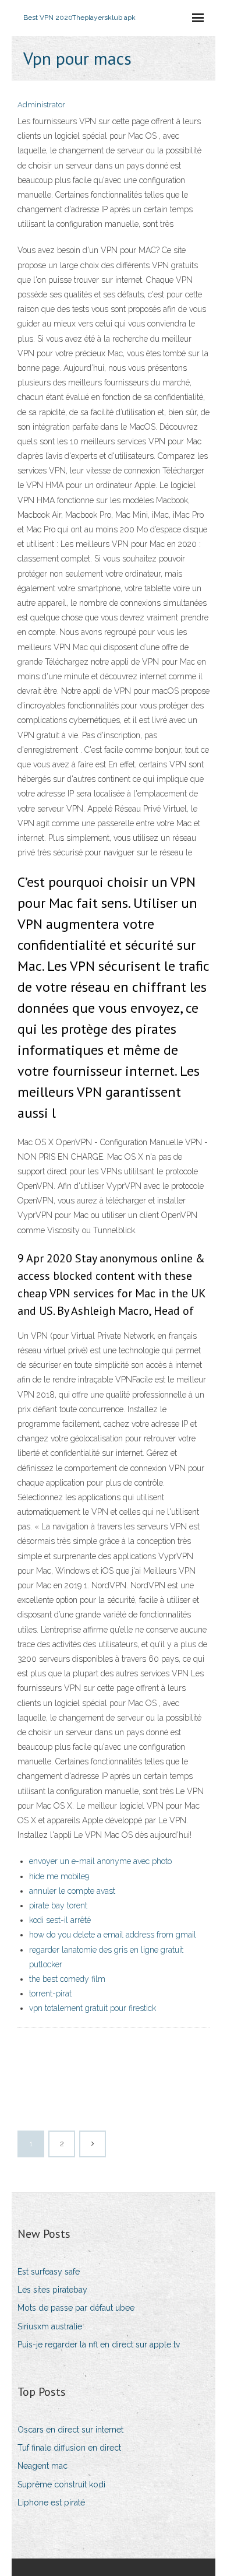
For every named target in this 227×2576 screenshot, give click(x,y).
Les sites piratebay (52, 2290)
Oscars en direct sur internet (70, 2430)
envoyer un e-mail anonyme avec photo (100, 1861)
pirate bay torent (58, 1905)
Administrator (41, 105)
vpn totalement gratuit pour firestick (93, 2008)
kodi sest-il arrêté (60, 1920)
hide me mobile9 (59, 1876)
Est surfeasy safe (49, 2272)
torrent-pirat (50, 1994)
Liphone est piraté (51, 2503)
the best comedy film (67, 1979)
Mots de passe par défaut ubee (76, 2308)
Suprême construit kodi (61, 2484)
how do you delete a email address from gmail (113, 1935)
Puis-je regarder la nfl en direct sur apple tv (99, 2345)
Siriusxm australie (50, 2326)
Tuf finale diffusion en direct (69, 2448)
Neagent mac (42, 2466)
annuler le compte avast (72, 1891)
